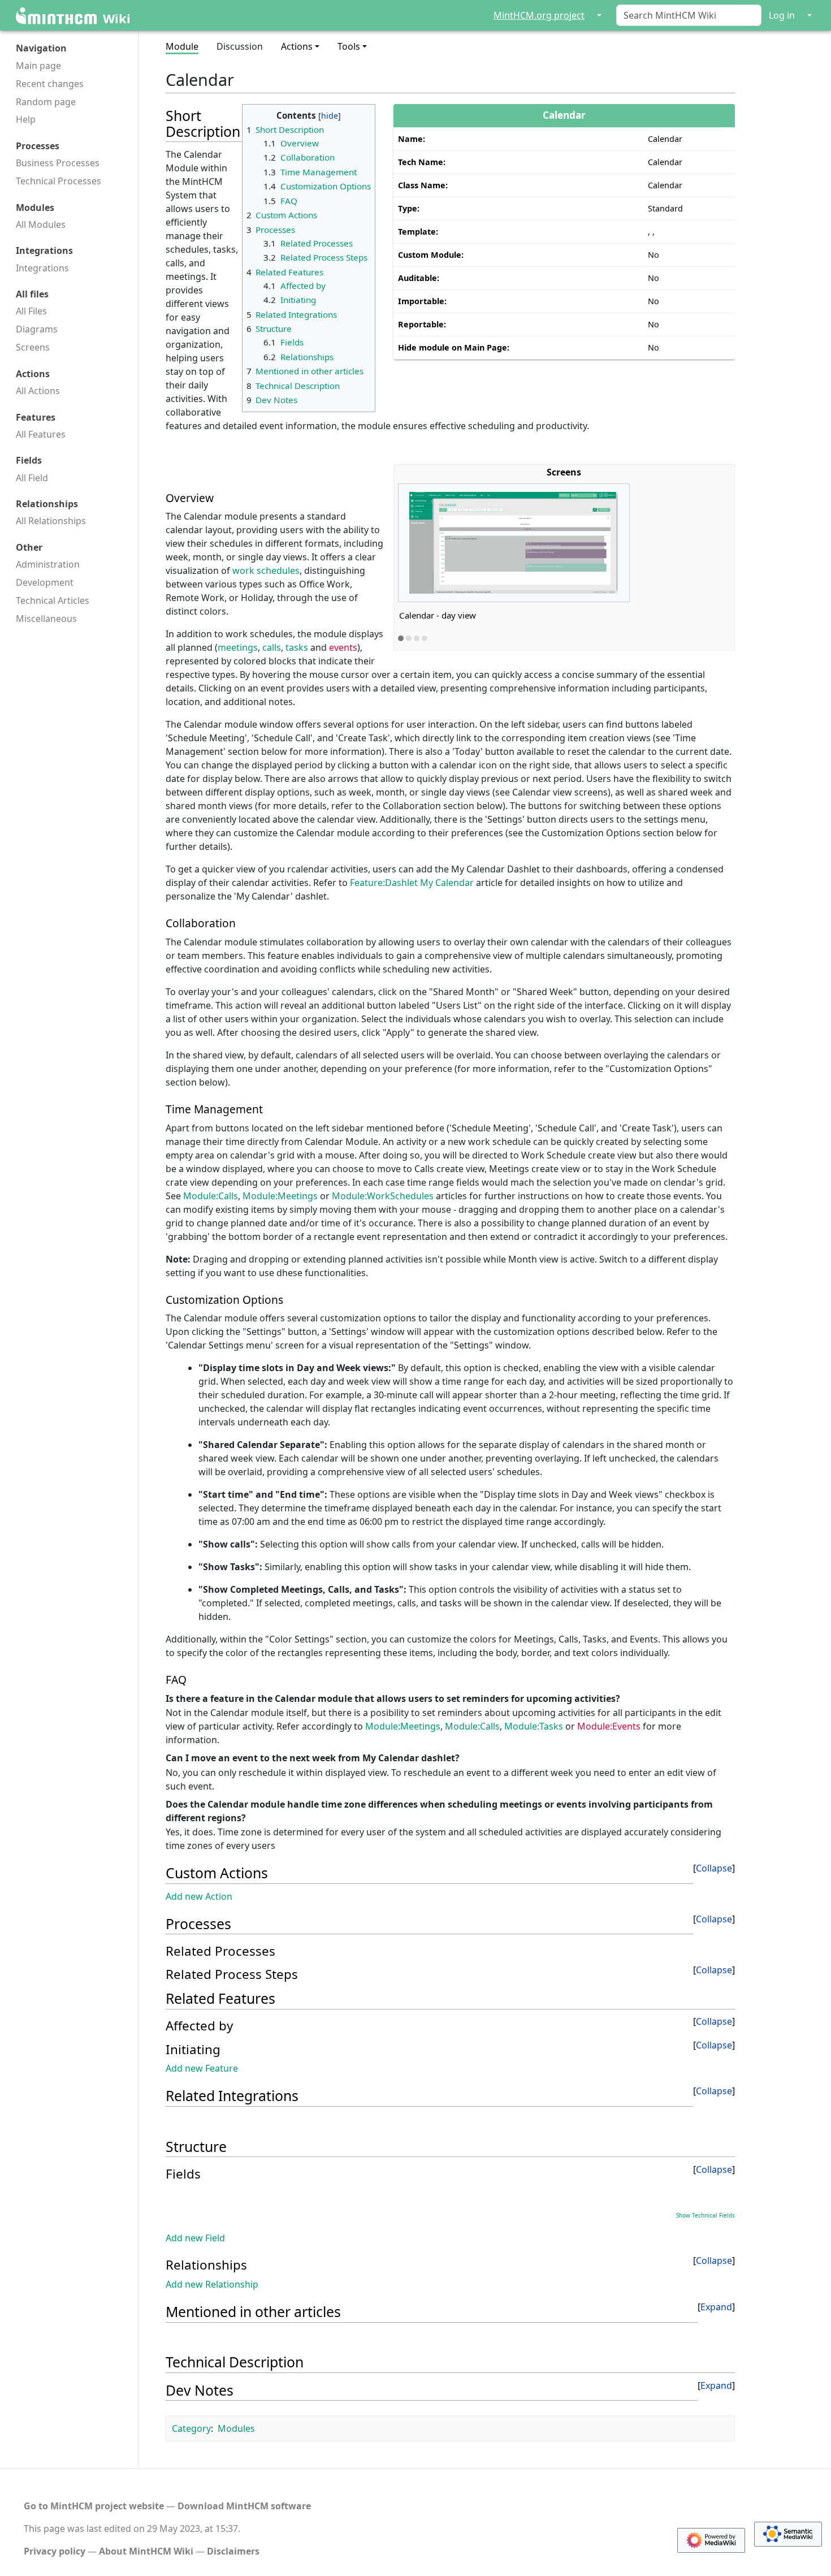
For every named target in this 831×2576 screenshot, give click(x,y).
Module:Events (609, 1726)
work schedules (266, 570)
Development (45, 582)
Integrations (42, 268)
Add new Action (199, 1896)
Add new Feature (202, 2068)
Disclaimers (233, 2551)
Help (26, 119)
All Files (31, 311)
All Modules (41, 224)
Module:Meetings (281, 1196)
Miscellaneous (46, 619)
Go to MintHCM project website (94, 2506)
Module (182, 46)
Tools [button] (349, 46)
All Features (41, 434)
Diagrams (37, 329)
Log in (782, 15)
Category (191, 2428)
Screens (33, 347)
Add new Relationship (212, 2284)
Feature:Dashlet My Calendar (412, 883)
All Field (32, 478)
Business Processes (58, 163)
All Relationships (51, 521)
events (343, 647)
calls (272, 647)
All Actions (38, 391)
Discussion (240, 46)
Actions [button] (297, 46)
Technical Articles (53, 600)
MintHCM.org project (539, 15)
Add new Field (195, 2238)
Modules (236, 2428)
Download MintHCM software (244, 2506)
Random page (46, 102)
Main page (38, 66)
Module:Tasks (534, 1726)
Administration (48, 564)
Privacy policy (55, 2551)
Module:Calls (211, 1196)
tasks (297, 647)
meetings (238, 647)
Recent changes (50, 84)
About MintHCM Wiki (146, 2551)
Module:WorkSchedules (383, 1196)
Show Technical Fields (706, 2215)
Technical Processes (59, 181)
